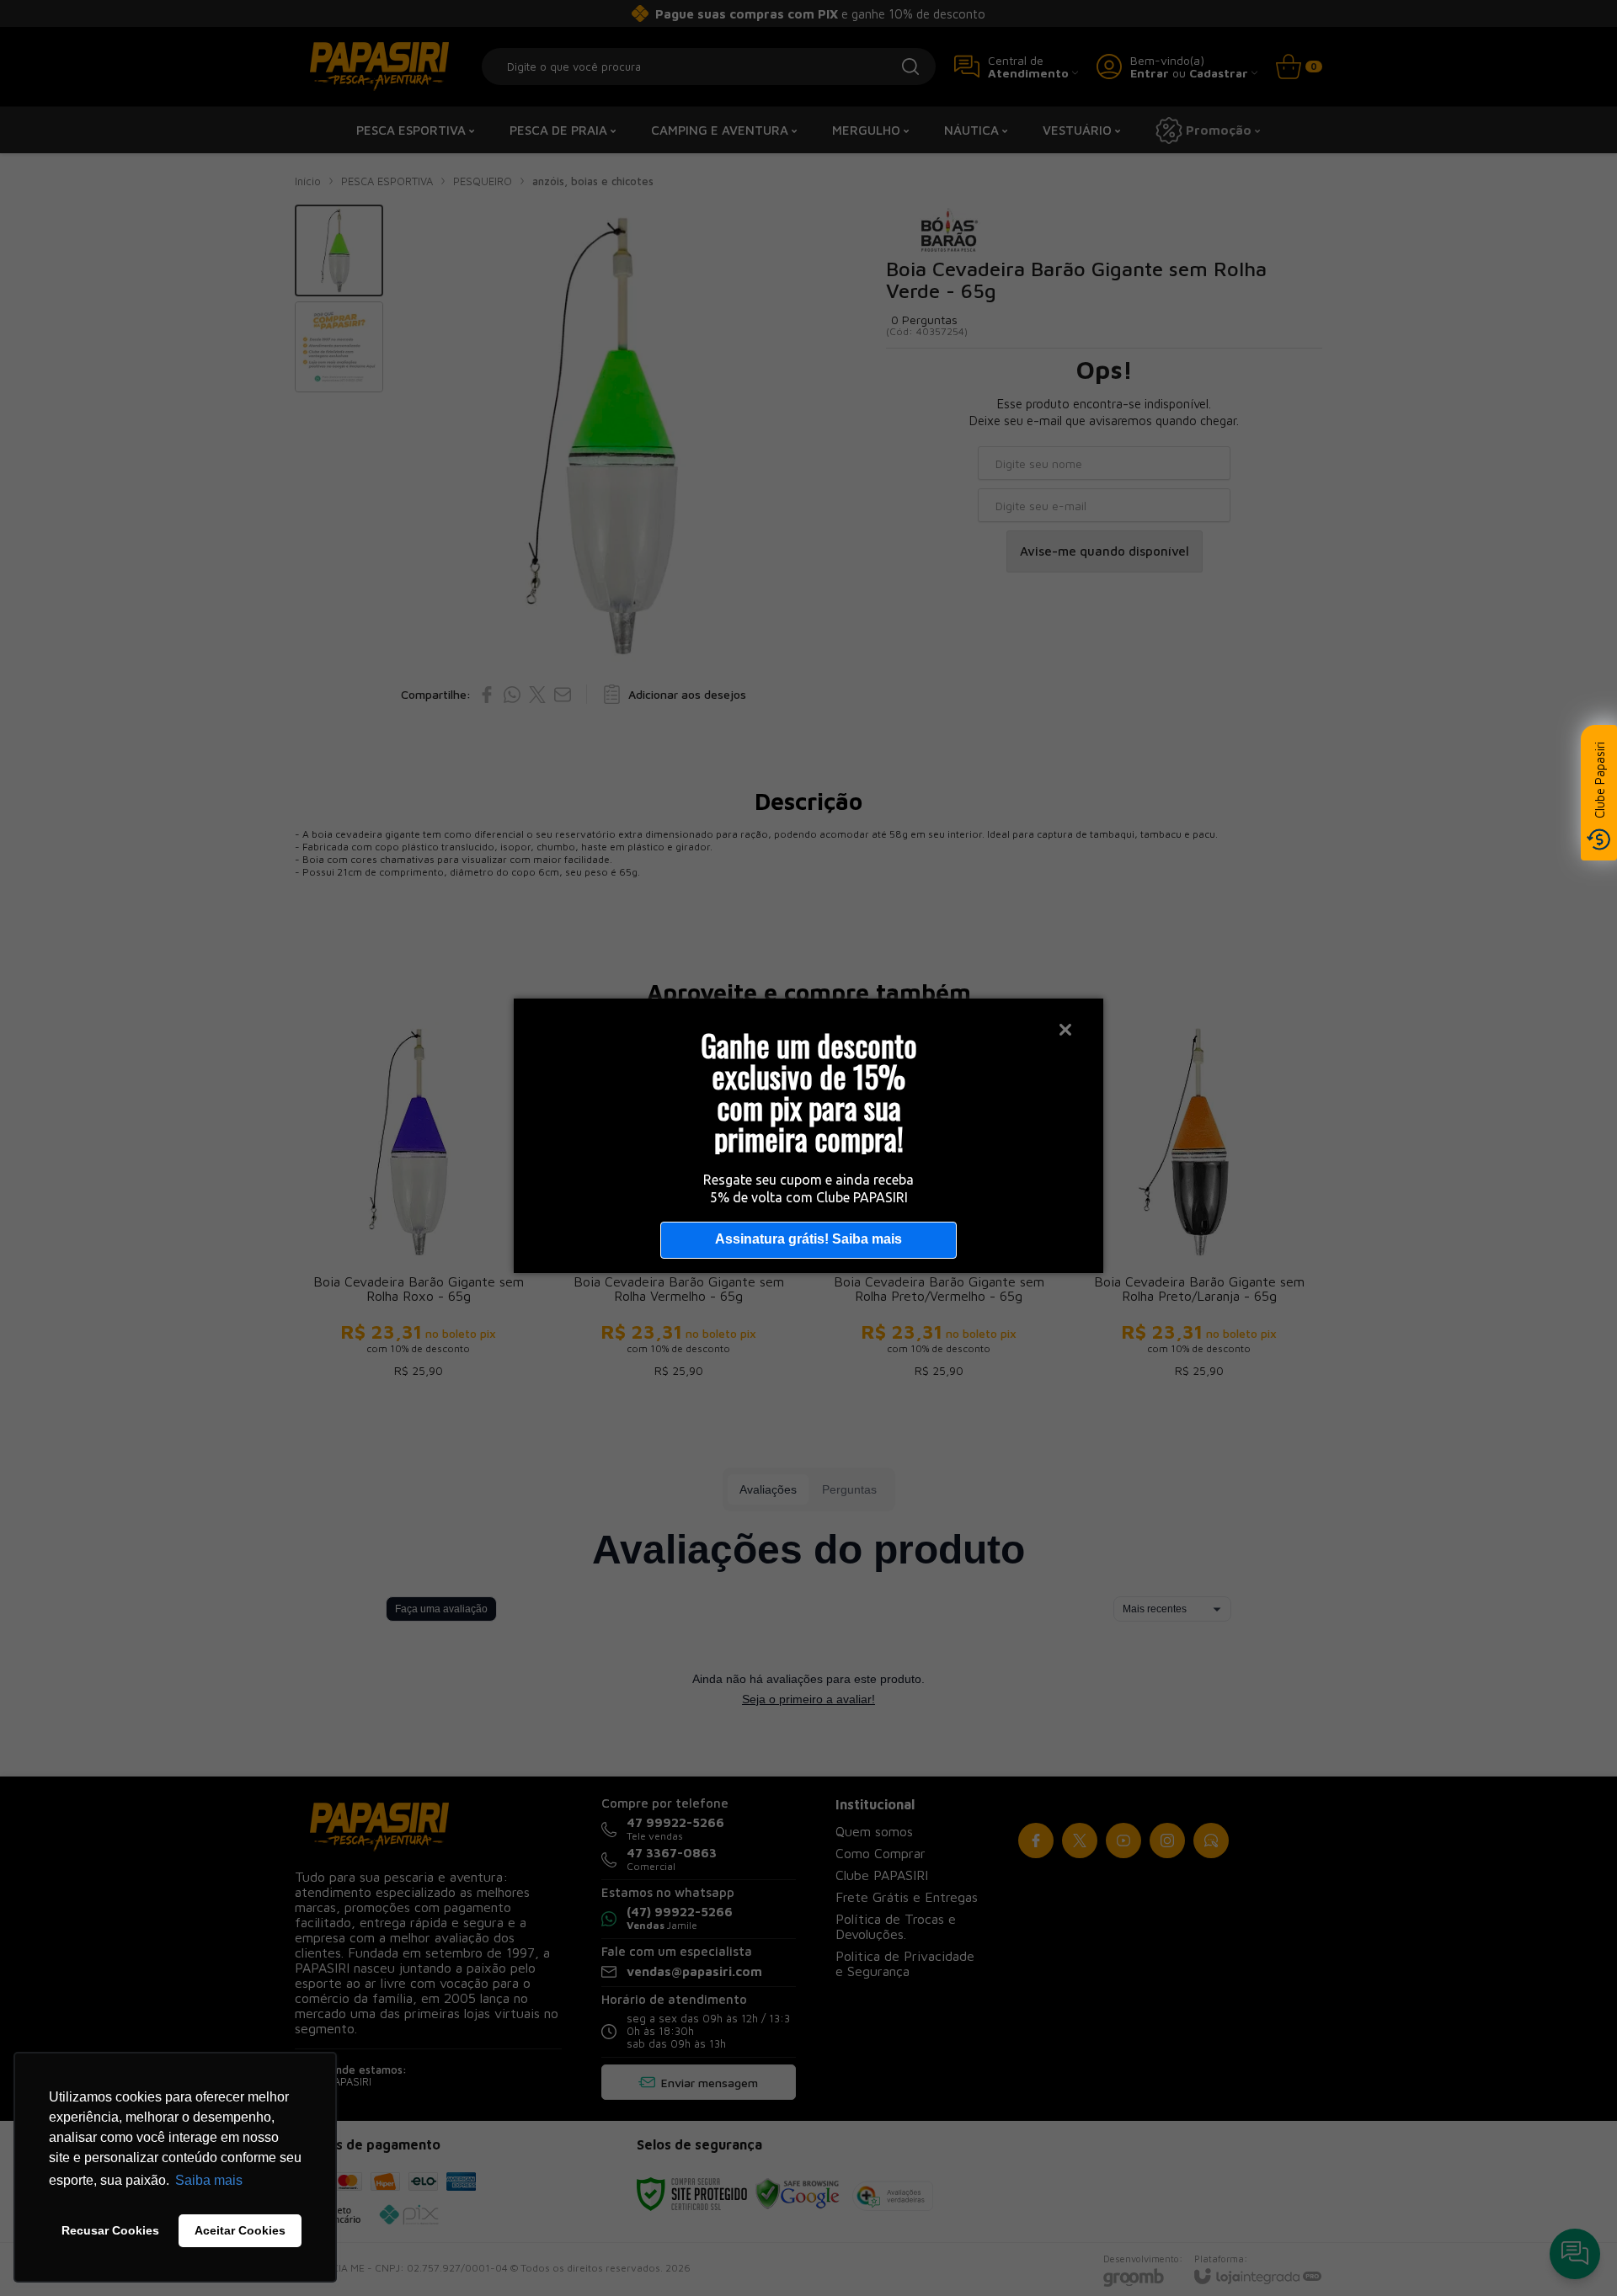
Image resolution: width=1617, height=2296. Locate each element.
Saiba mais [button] (209, 2180)
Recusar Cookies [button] (110, 2230)
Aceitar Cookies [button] (240, 2230)
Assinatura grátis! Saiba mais (808, 1239)
